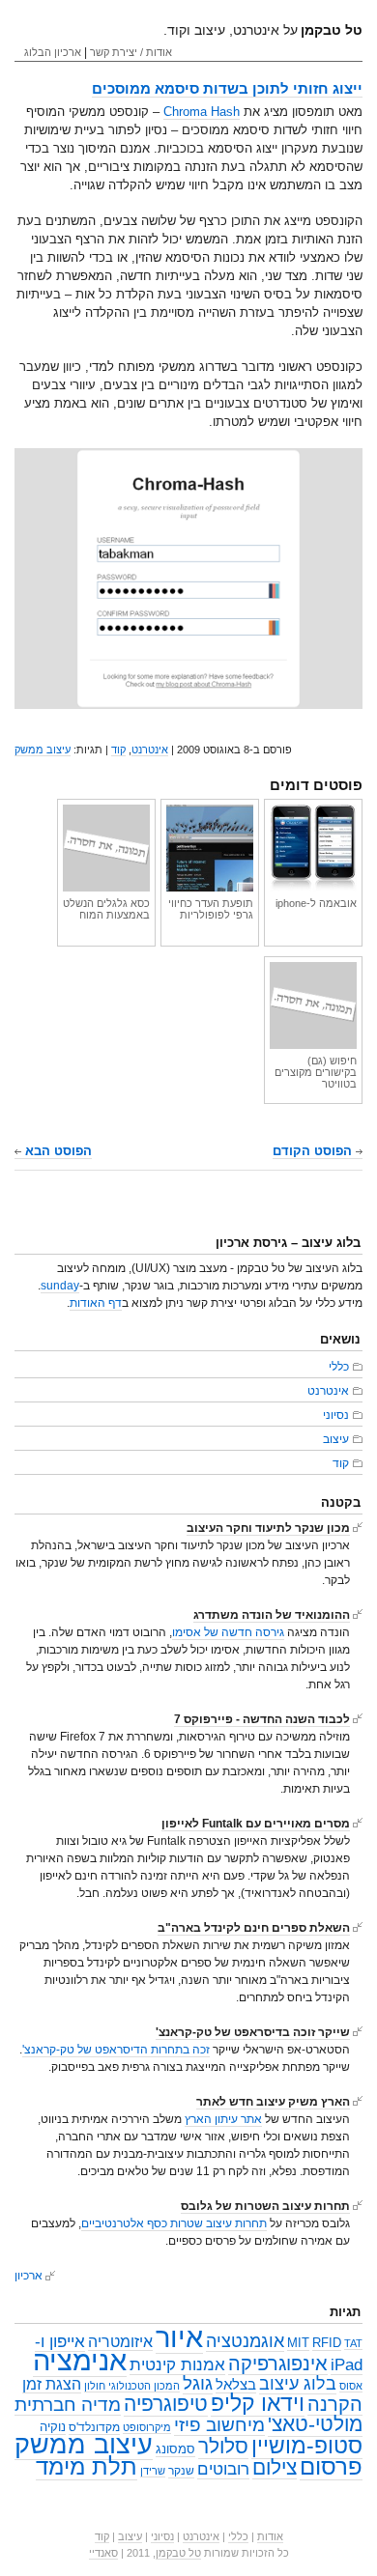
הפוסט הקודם (314, 1151)
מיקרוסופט (147, 2427)
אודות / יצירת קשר (131, 52)
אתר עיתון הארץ (223, 2119)
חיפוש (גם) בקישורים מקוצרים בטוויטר (316, 1072)
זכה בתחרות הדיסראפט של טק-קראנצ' (116, 2050)
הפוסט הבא (57, 1151)
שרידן (153, 2471)
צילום (275, 2467)
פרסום (331, 2466)
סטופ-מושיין (307, 2446)
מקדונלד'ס (94, 2427)
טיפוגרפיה (166, 2404)
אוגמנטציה (245, 2341)
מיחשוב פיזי (219, 2425)
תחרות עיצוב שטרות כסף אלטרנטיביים (174, 2223)
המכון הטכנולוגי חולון (132, 2386)
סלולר (223, 2447)
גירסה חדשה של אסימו (228, 1632)
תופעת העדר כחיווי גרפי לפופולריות (211, 909)
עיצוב (336, 1439)
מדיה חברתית (68, 2404)
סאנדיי (103, 2553)
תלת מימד (87, 2466)
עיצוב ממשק (43, 750)
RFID (327, 2343)
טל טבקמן (178, 2553)
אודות (270, 2536)
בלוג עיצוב (298, 2384)
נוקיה (53, 2427)
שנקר (181, 2471)
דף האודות (96, 1303)
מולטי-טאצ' (315, 2424)
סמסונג (175, 2449)
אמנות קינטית (177, 2365)
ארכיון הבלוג (53, 52)
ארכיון (29, 2276)
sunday (60, 1286)
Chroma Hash (202, 112)
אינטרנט (150, 750)
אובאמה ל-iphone (316, 903)
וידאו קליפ (258, 2403)
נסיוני (336, 1415)
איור (179, 2337)
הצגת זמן (52, 2384)
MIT (298, 2343)
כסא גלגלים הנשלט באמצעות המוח (106, 909)
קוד (118, 750)
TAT (353, 2343)
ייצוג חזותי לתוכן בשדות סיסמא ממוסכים (227, 88)
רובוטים (223, 2469)
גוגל (198, 2383)
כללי (339, 1367)
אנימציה (80, 2360)
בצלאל (236, 2385)
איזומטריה (120, 2342)
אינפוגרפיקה (278, 2364)
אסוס (351, 2386)
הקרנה (335, 2404)
